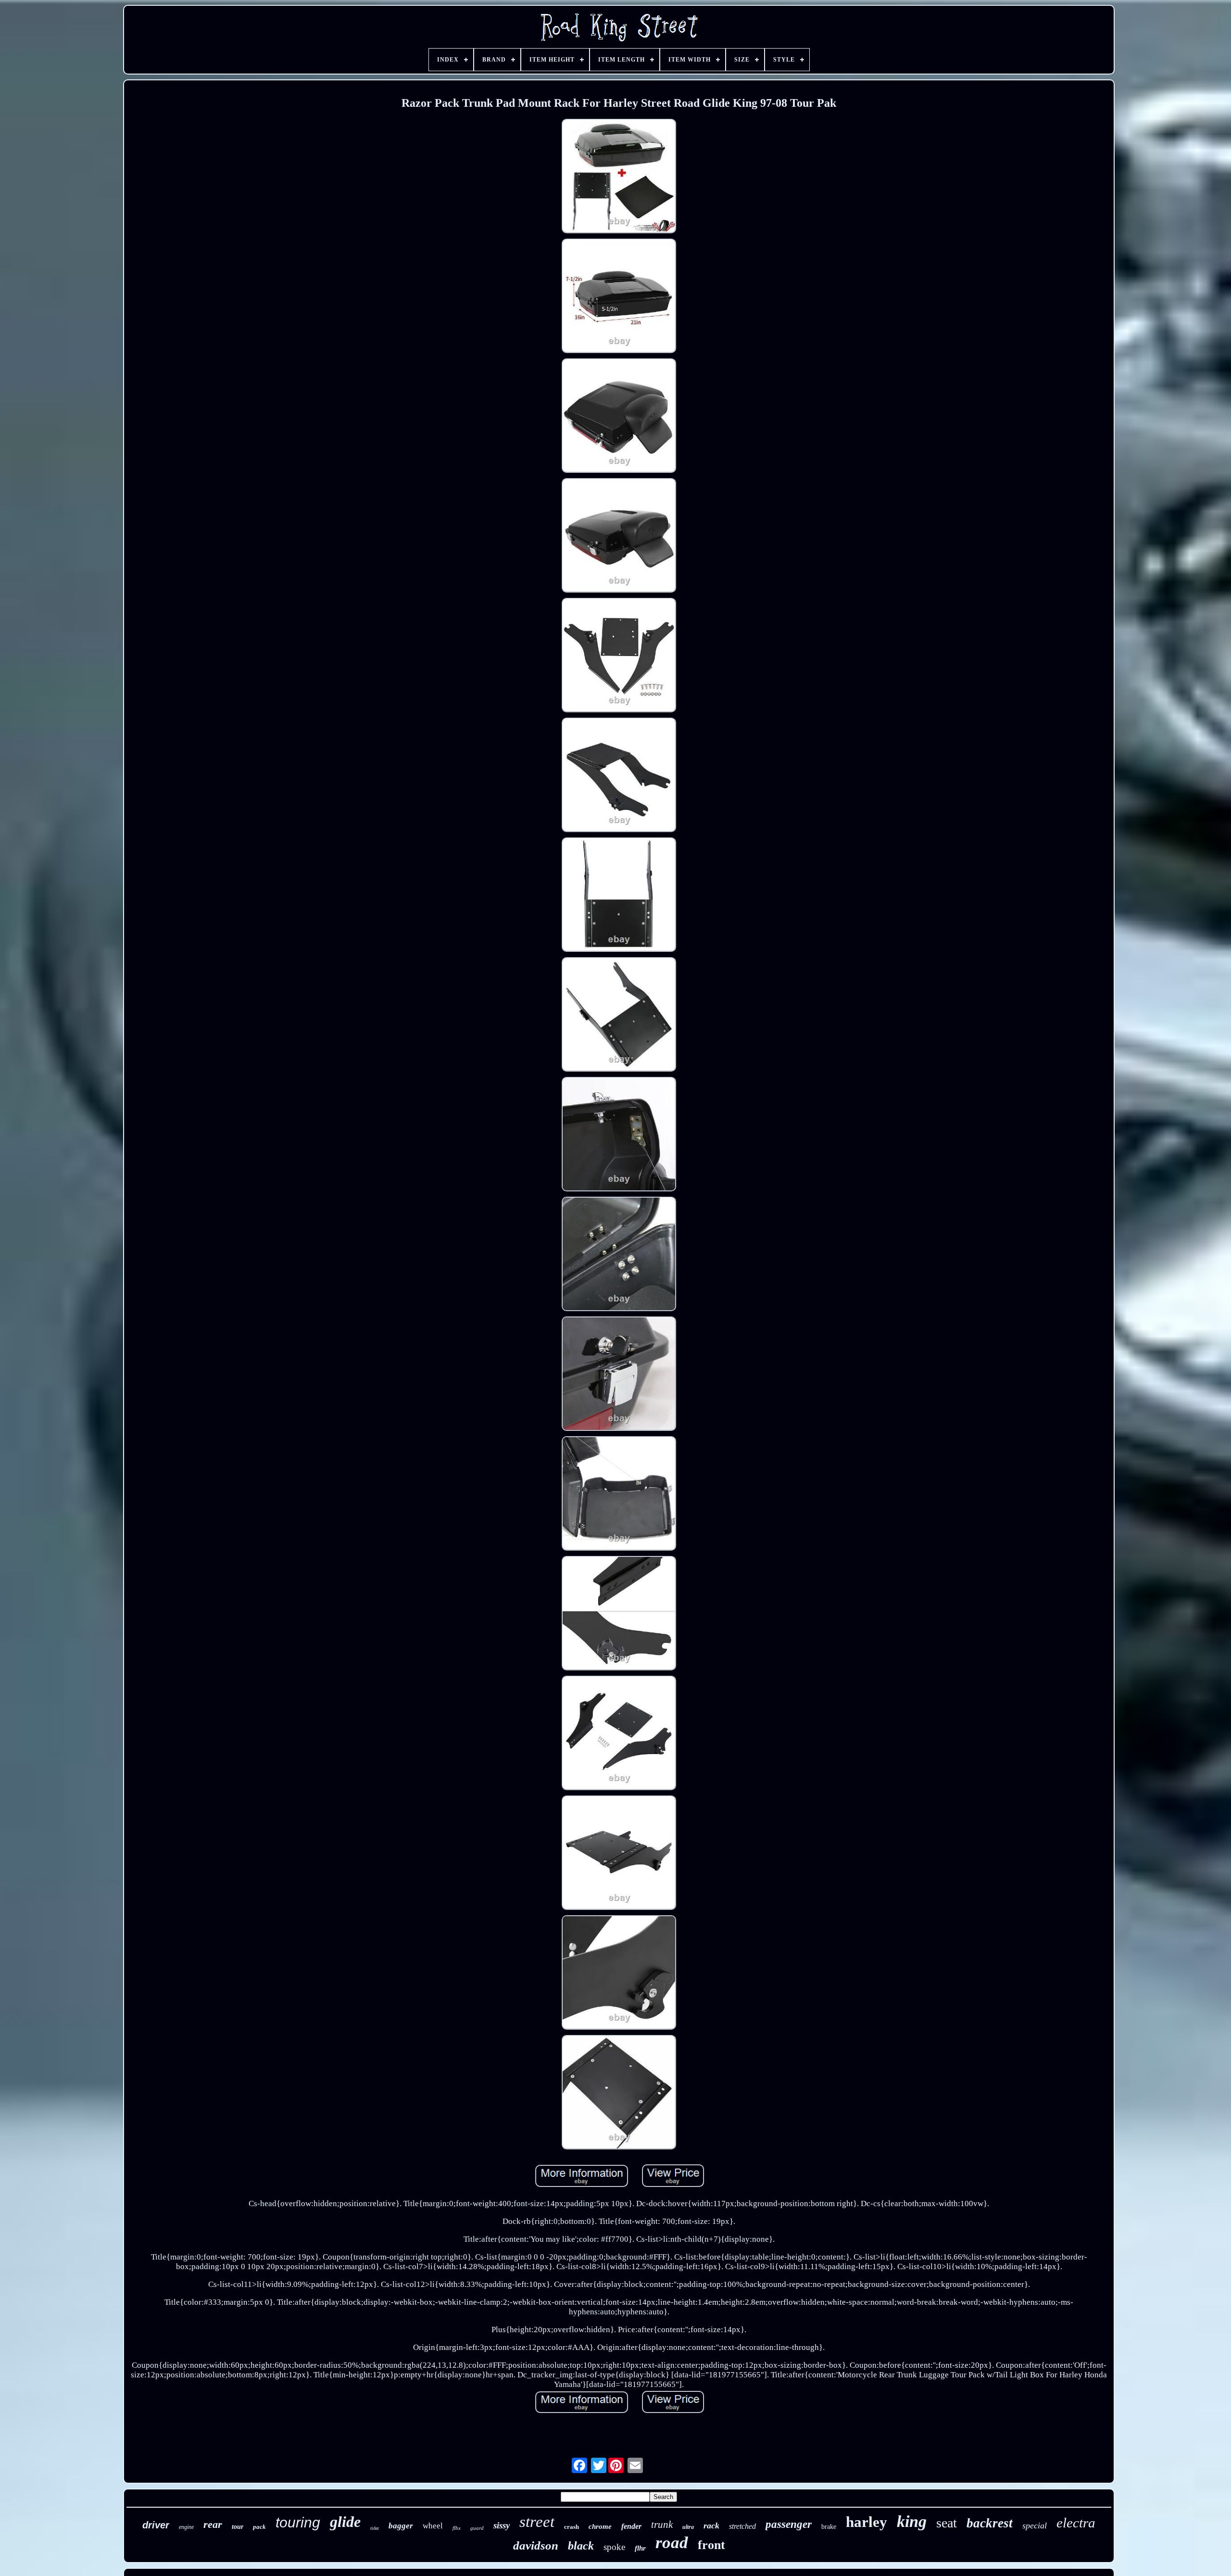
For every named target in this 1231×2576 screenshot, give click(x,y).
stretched (742, 2526)
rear (213, 2524)
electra (1076, 2523)
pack (259, 2527)
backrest (990, 2523)
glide (345, 2522)
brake (829, 2527)
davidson (536, 2545)
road (672, 2543)
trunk (662, 2525)
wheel (433, 2526)
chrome (600, 2526)
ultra (688, 2527)
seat (947, 2523)
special (1035, 2525)
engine (186, 2527)
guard (477, 2528)
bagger (401, 2526)
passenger (789, 2524)
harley (867, 2522)
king (912, 2521)
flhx (457, 2528)
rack (711, 2525)
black (581, 2546)
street (537, 2522)
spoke (614, 2547)
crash (572, 2527)
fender (631, 2526)
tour (238, 2527)
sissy (502, 2525)
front (711, 2545)
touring (298, 2522)
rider (375, 2528)
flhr (640, 2548)
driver (156, 2525)
